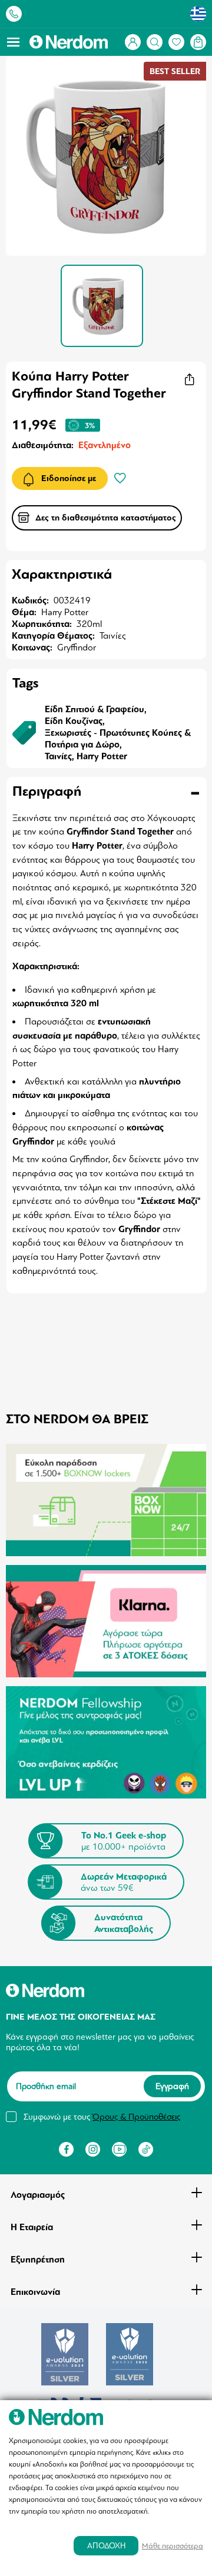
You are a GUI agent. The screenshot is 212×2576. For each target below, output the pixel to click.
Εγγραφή (172, 2086)
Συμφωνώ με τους (102, 2117)
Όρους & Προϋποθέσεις (136, 2117)
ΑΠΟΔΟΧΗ (106, 2546)
